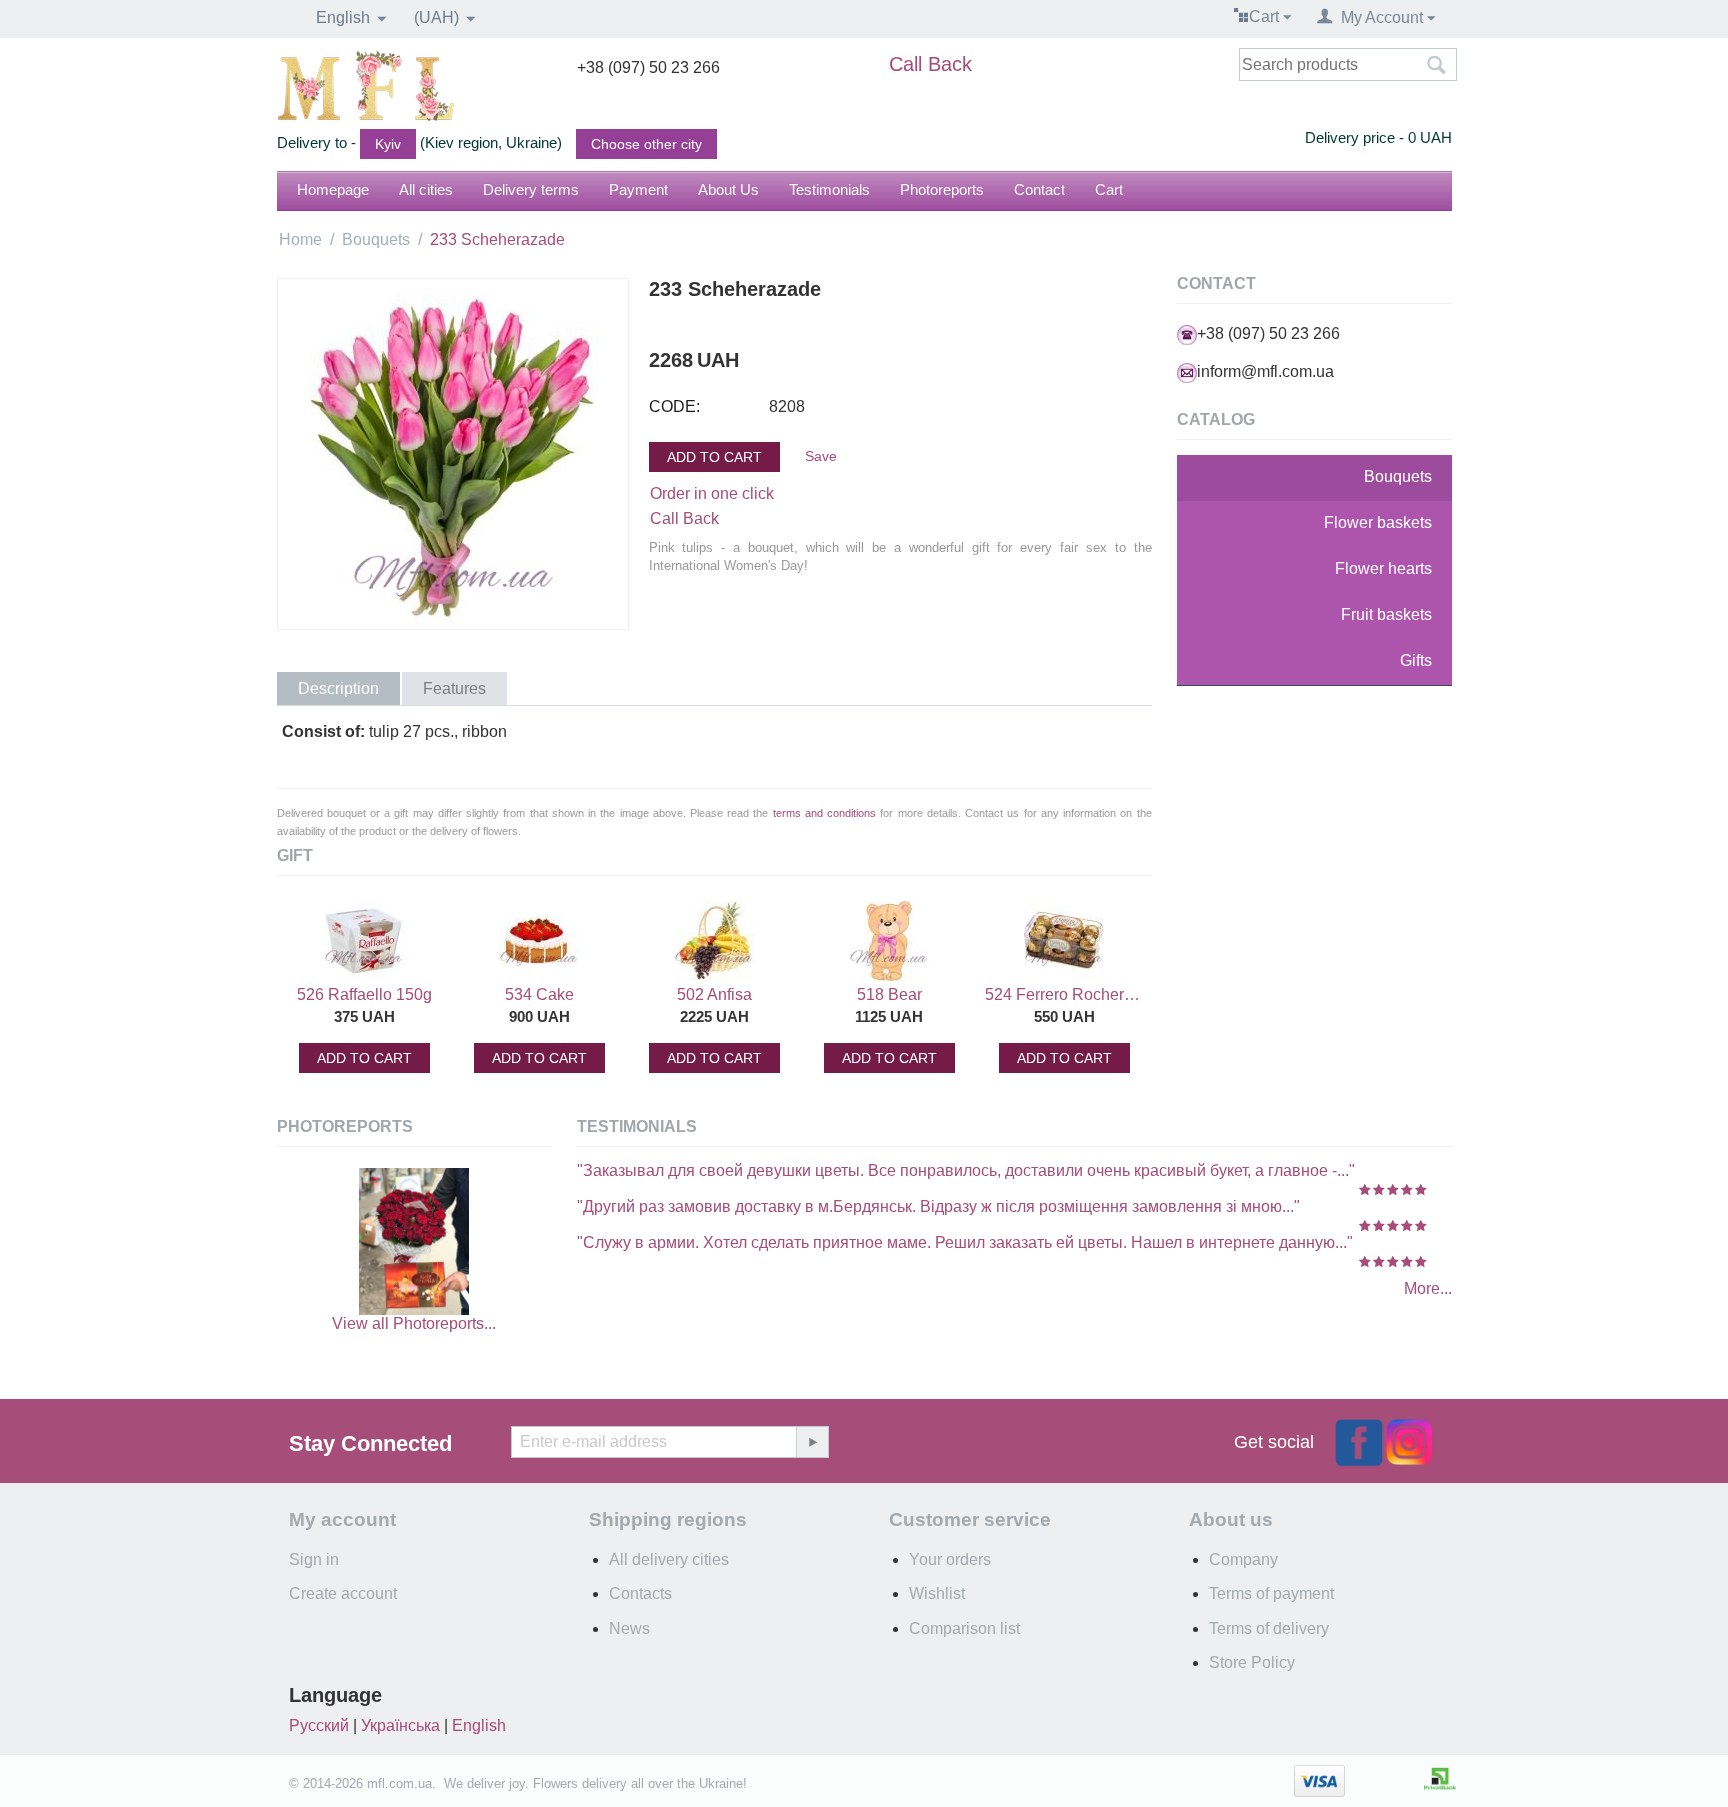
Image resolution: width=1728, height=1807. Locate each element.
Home (300, 239)
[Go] (812, 1442)
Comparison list (964, 1628)
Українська (400, 1725)
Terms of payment (1271, 1593)
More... (1428, 1288)
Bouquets (376, 239)
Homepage (333, 189)
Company (1243, 1559)
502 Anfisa (714, 994)
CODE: (674, 406)
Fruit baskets (1386, 614)
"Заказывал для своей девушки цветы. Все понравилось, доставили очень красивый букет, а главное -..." (966, 1170)
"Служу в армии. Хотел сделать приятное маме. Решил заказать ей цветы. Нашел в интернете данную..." (965, 1242)
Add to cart (714, 457)
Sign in (314, 1559)
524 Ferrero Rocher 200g (1064, 994)
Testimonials (829, 189)
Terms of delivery (1269, 1628)
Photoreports (942, 189)
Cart (1109, 189)
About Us (728, 189)
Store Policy (1252, 1662)
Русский (319, 1725)
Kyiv (388, 144)
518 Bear (889, 994)
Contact (1039, 189)
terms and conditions (824, 813)
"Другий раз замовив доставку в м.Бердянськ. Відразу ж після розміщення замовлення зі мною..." (938, 1206)
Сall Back (684, 518)
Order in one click (712, 493)
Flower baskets (1378, 522)
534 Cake (539, 994)
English (479, 1725)
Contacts (640, 1593)
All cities (426, 189)
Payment (638, 189)
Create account (343, 1593)
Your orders (950, 1559)
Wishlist (937, 1593)
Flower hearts (1383, 568)
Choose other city (646, 144)
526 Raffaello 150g (364, 994)
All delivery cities (669, 1559)
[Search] (1437, 66)
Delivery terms (531, 189)
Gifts (1416, 660)
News (629, 1628)
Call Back (930, 64)
